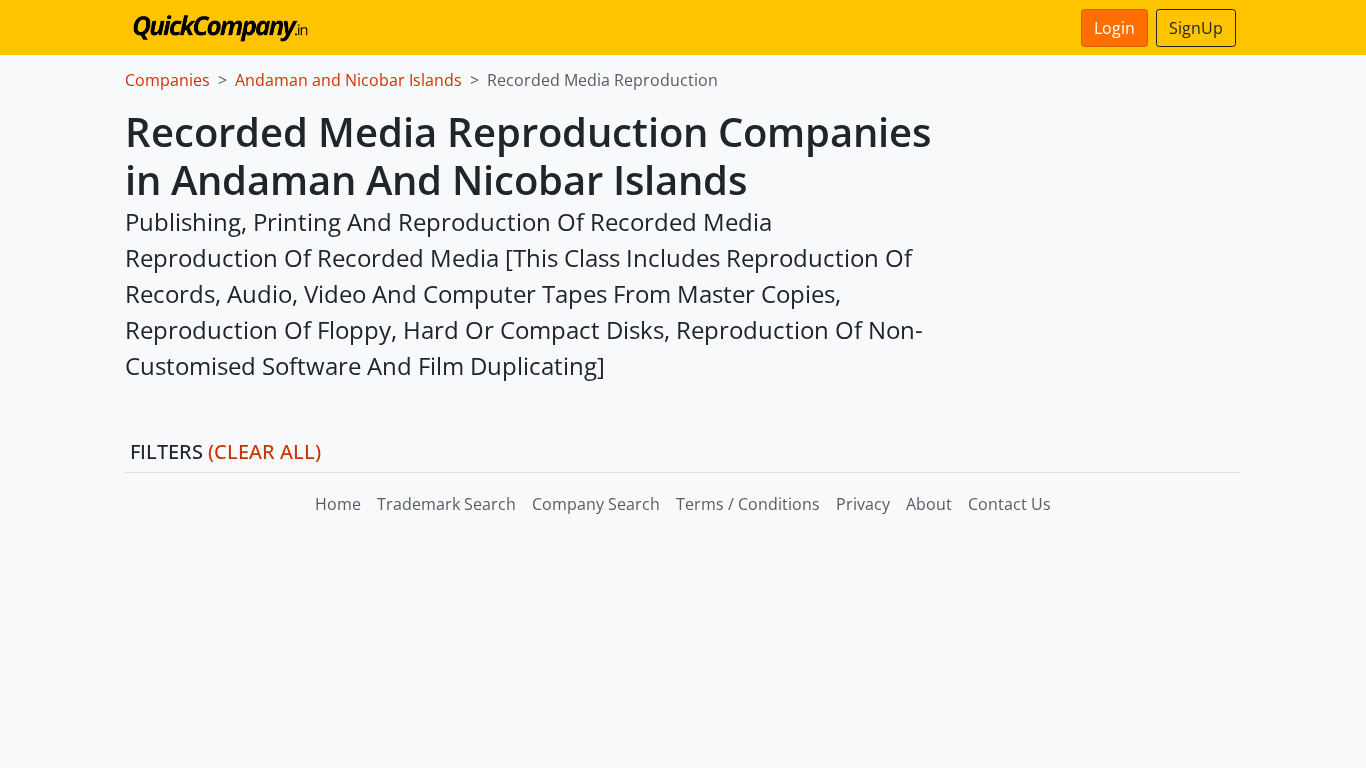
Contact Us (1009, 504)
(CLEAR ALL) (264, 451)
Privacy (863, 504)
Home (338, 504)
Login (1114, 28)
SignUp (1196, 28)
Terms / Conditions (748, 504)
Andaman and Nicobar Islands (348, 80)
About (929, 504)
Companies (167, 80)
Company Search (596, 504)
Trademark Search (446, 504)
